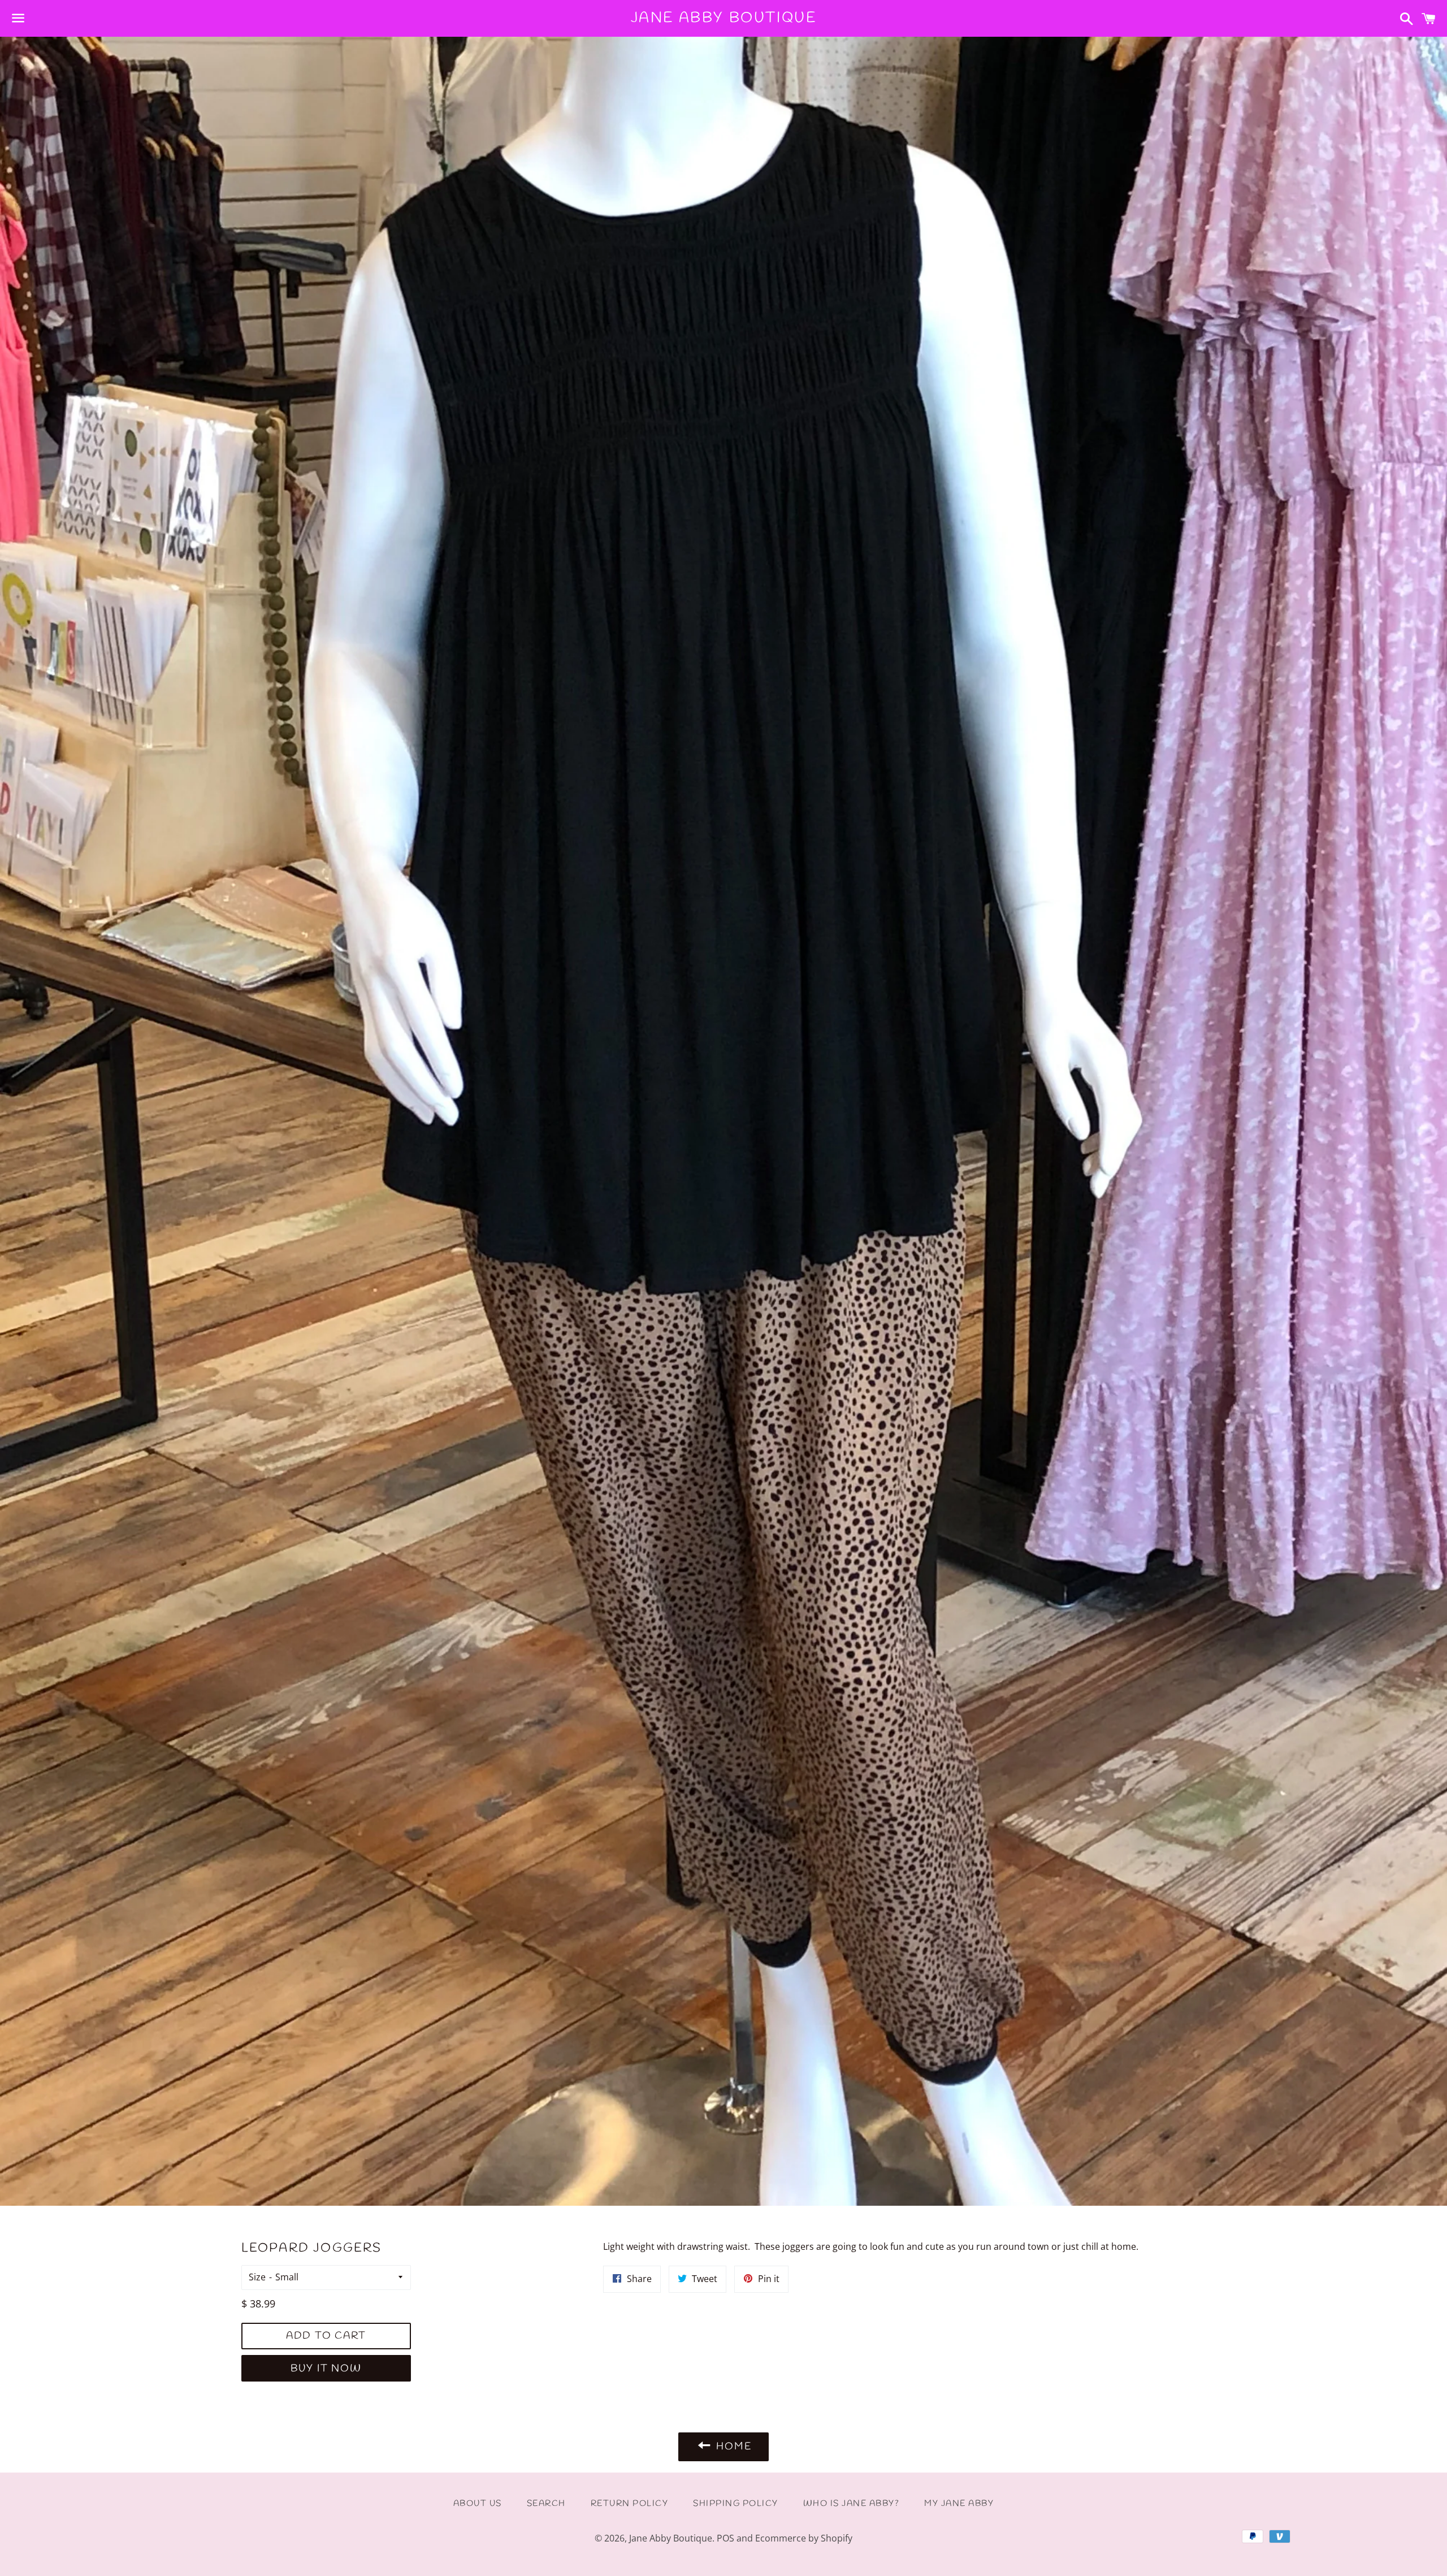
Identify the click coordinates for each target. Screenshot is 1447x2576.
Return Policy (630, 2504)
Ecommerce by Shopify (804, 2538)
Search (546, 2504)
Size (257, 2277)
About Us (478, 2504)
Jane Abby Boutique (724, 18)
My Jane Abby (959, 2504)
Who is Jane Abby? (852, 2504)
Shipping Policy (736, 2504)
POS (725, 2538)
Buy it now (326, 2369)
